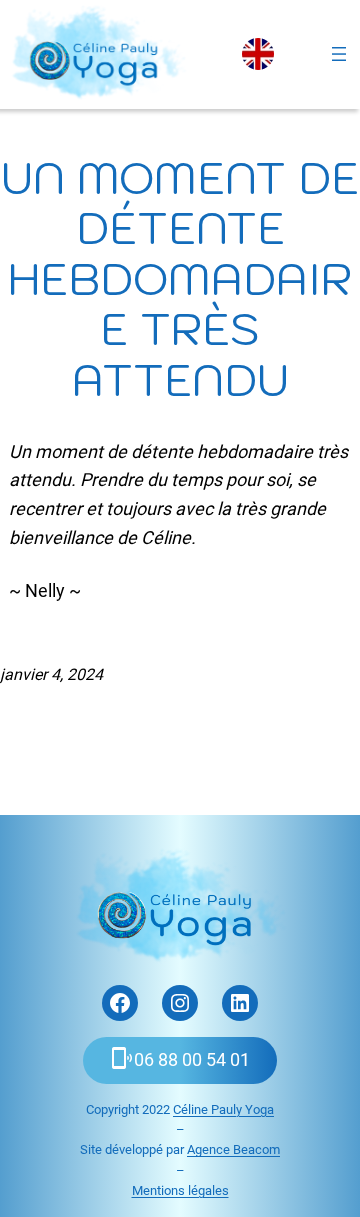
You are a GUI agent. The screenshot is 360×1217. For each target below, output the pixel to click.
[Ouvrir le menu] (339, 54)
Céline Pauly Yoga (223, 1109)
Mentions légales (180, 1190)
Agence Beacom (233, 1149)
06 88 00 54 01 (192, 1059)
